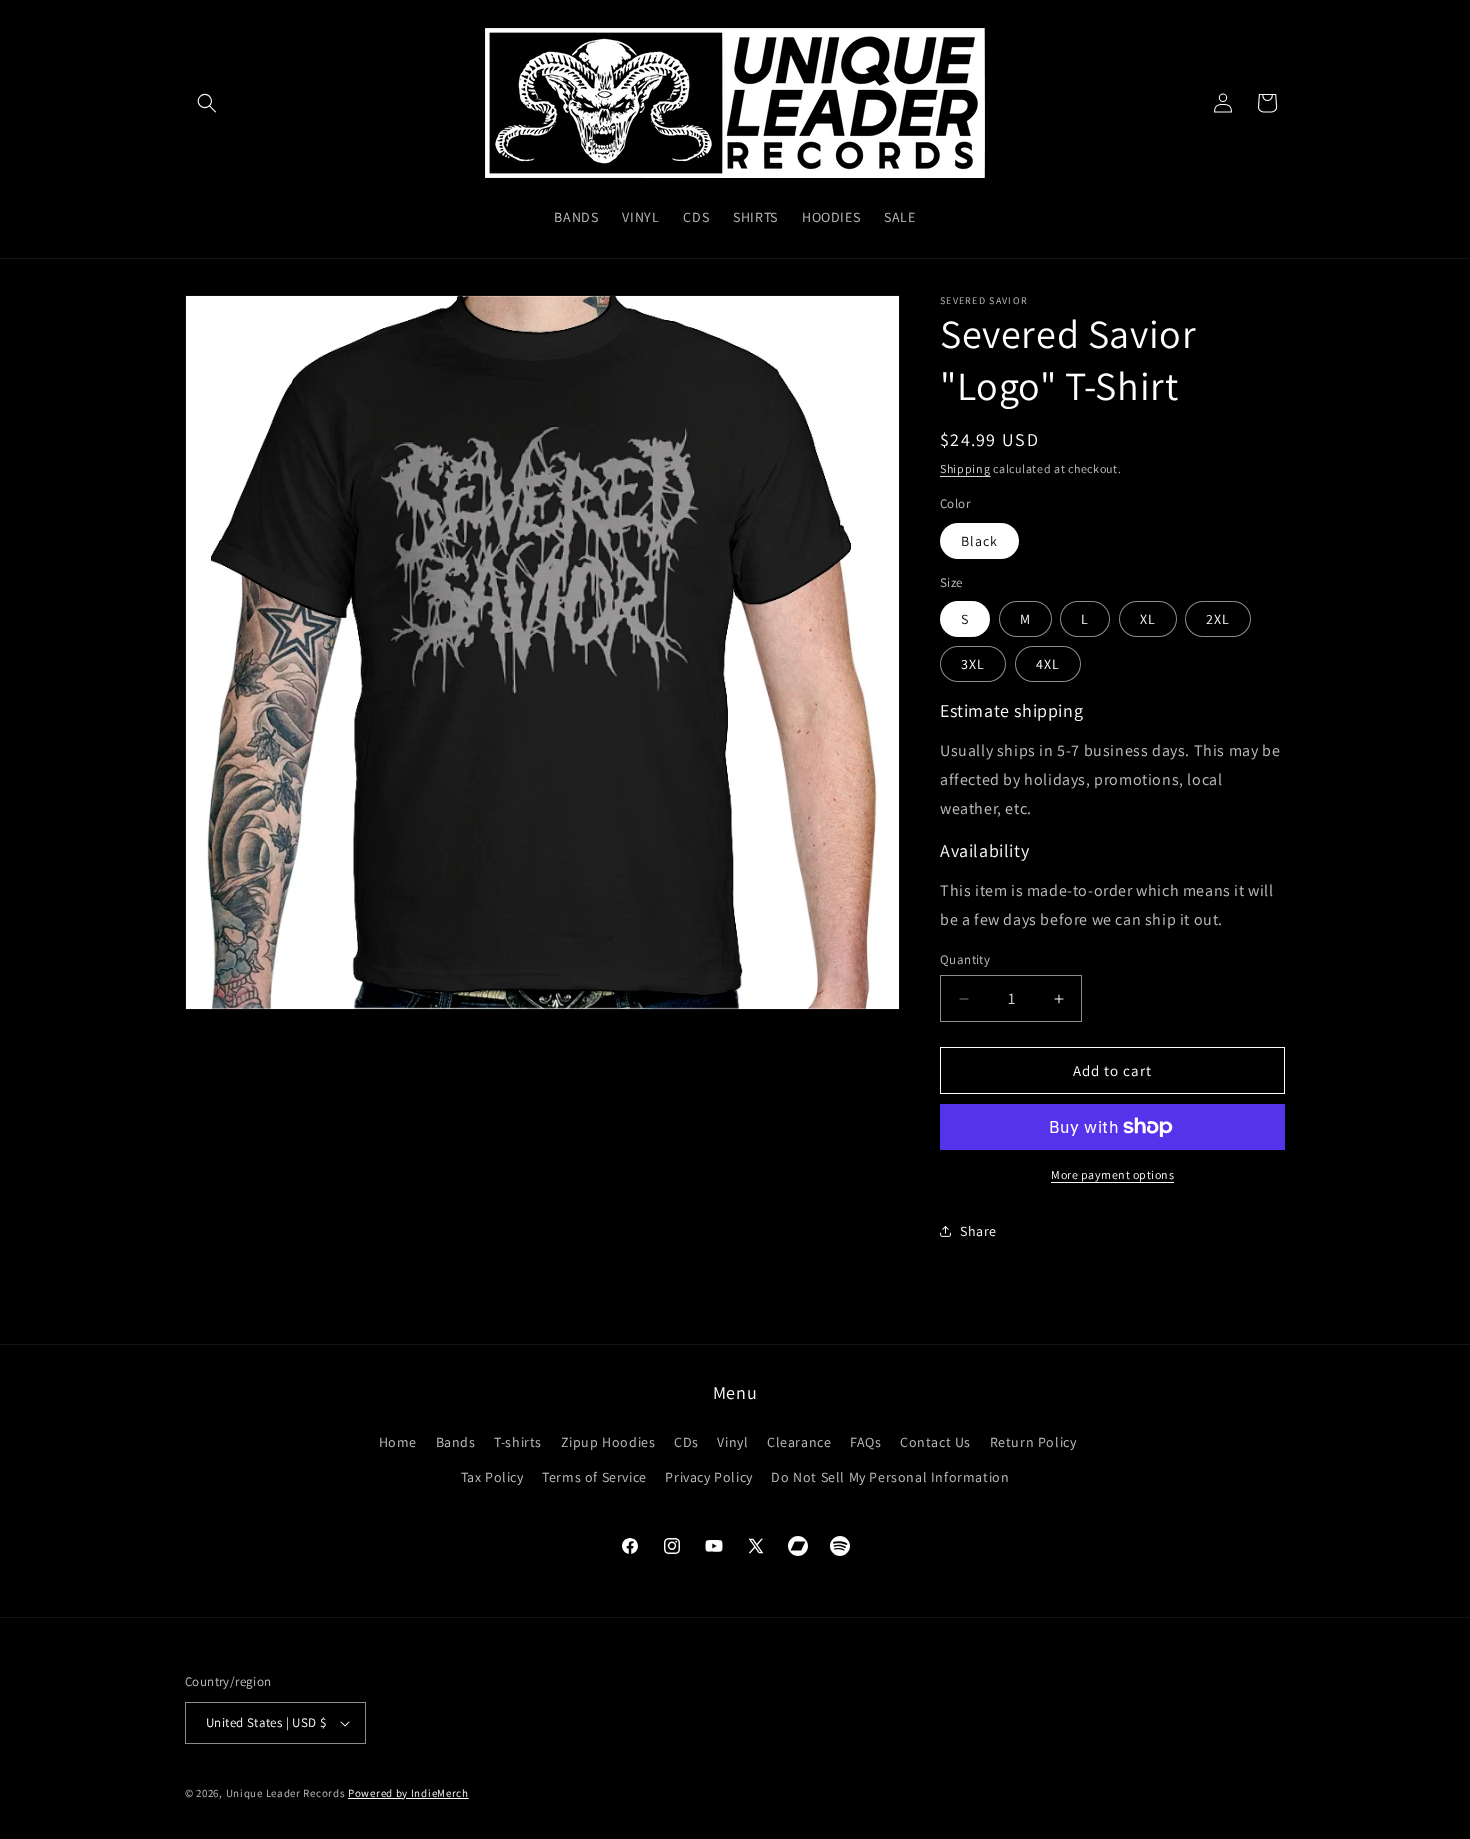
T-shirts (518, 1442)
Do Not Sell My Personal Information (890, 1477)
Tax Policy (492, 1477)
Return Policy (1033, 1442)
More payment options (1112, 1174)
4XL (1048, 664)
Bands (456, 1442)
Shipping (965, 468)
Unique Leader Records (286, 1793)
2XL (1218, 619)
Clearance (799, 1442)
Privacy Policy (708, 1477)
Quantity (965, 959)
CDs (686, 1442)
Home (398, 1442)
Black (979, 541)
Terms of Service (594, 1477)
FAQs (865, 1442)
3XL (973, 664)
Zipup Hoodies (608, 1442)
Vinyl (732, 1442)
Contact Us (935, 1442)
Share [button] (978, 1231)
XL (1148, 619)
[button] (207, 103)
